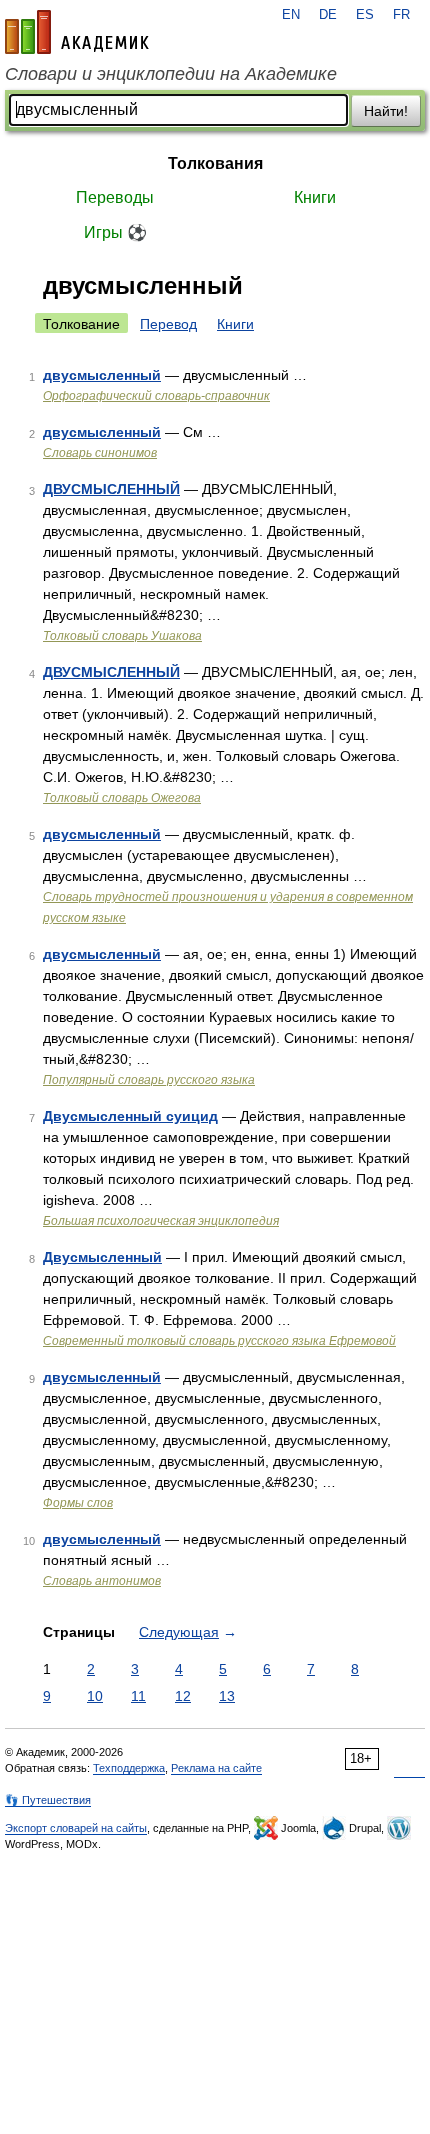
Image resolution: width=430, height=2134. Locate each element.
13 (227, 1696)
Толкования (215, 163)
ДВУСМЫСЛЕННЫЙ (111, 489)
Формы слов (78, 1503)
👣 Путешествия (48, 1800)
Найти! (386, 111)
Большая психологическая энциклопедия (161, 1221)
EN (291, 15)
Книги (315, 197)
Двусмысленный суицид (130, 1116)
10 (95, 1696)
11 (138, 1696)
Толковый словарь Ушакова (122, 636)
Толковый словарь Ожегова (122, 798)
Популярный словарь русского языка (149, 1080)
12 (183, 1696)
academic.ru (77, 32)
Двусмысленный (102, 1257)
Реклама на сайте (216, 1768)
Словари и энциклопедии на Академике (171, 74)
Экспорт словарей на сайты (76, 1828)
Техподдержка (129, 1768)
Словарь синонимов (100, 453)
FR (401, 15)
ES (365, 15)
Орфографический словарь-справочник (156, 396)
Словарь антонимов (102, 1581)
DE (328, 15)
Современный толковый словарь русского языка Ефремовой (219, 1341)
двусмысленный (102, 375)
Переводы (115, 197)
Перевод (168, 324)
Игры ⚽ (115, 232)
